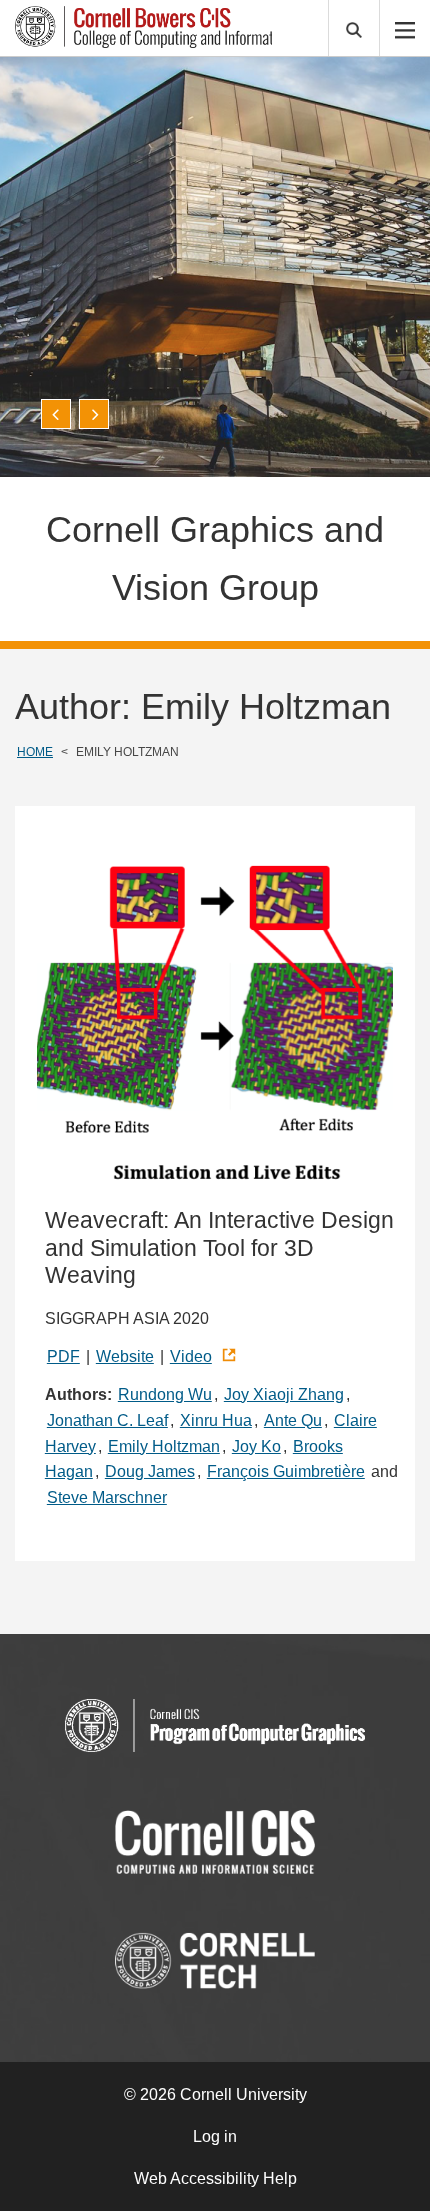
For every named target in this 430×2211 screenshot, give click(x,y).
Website (125, 1356)
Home (35, 752)
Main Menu (405, 28)
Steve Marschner (107, 1497)
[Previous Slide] (56, 414)
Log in (215, 2136)
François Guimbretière (286, 1471)
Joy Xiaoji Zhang (284, 1394)
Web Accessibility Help (215, 2178)
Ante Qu (293, 1420)
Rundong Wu (165, 1394)
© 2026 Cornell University (215, 2094)
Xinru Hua (216, 1420)
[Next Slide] (94, 414)
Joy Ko (256, 1446)
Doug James (150, 1471)
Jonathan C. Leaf (107, 1420)
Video (191, 1356)
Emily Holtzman (164, 1446)
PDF (63, 1356)
